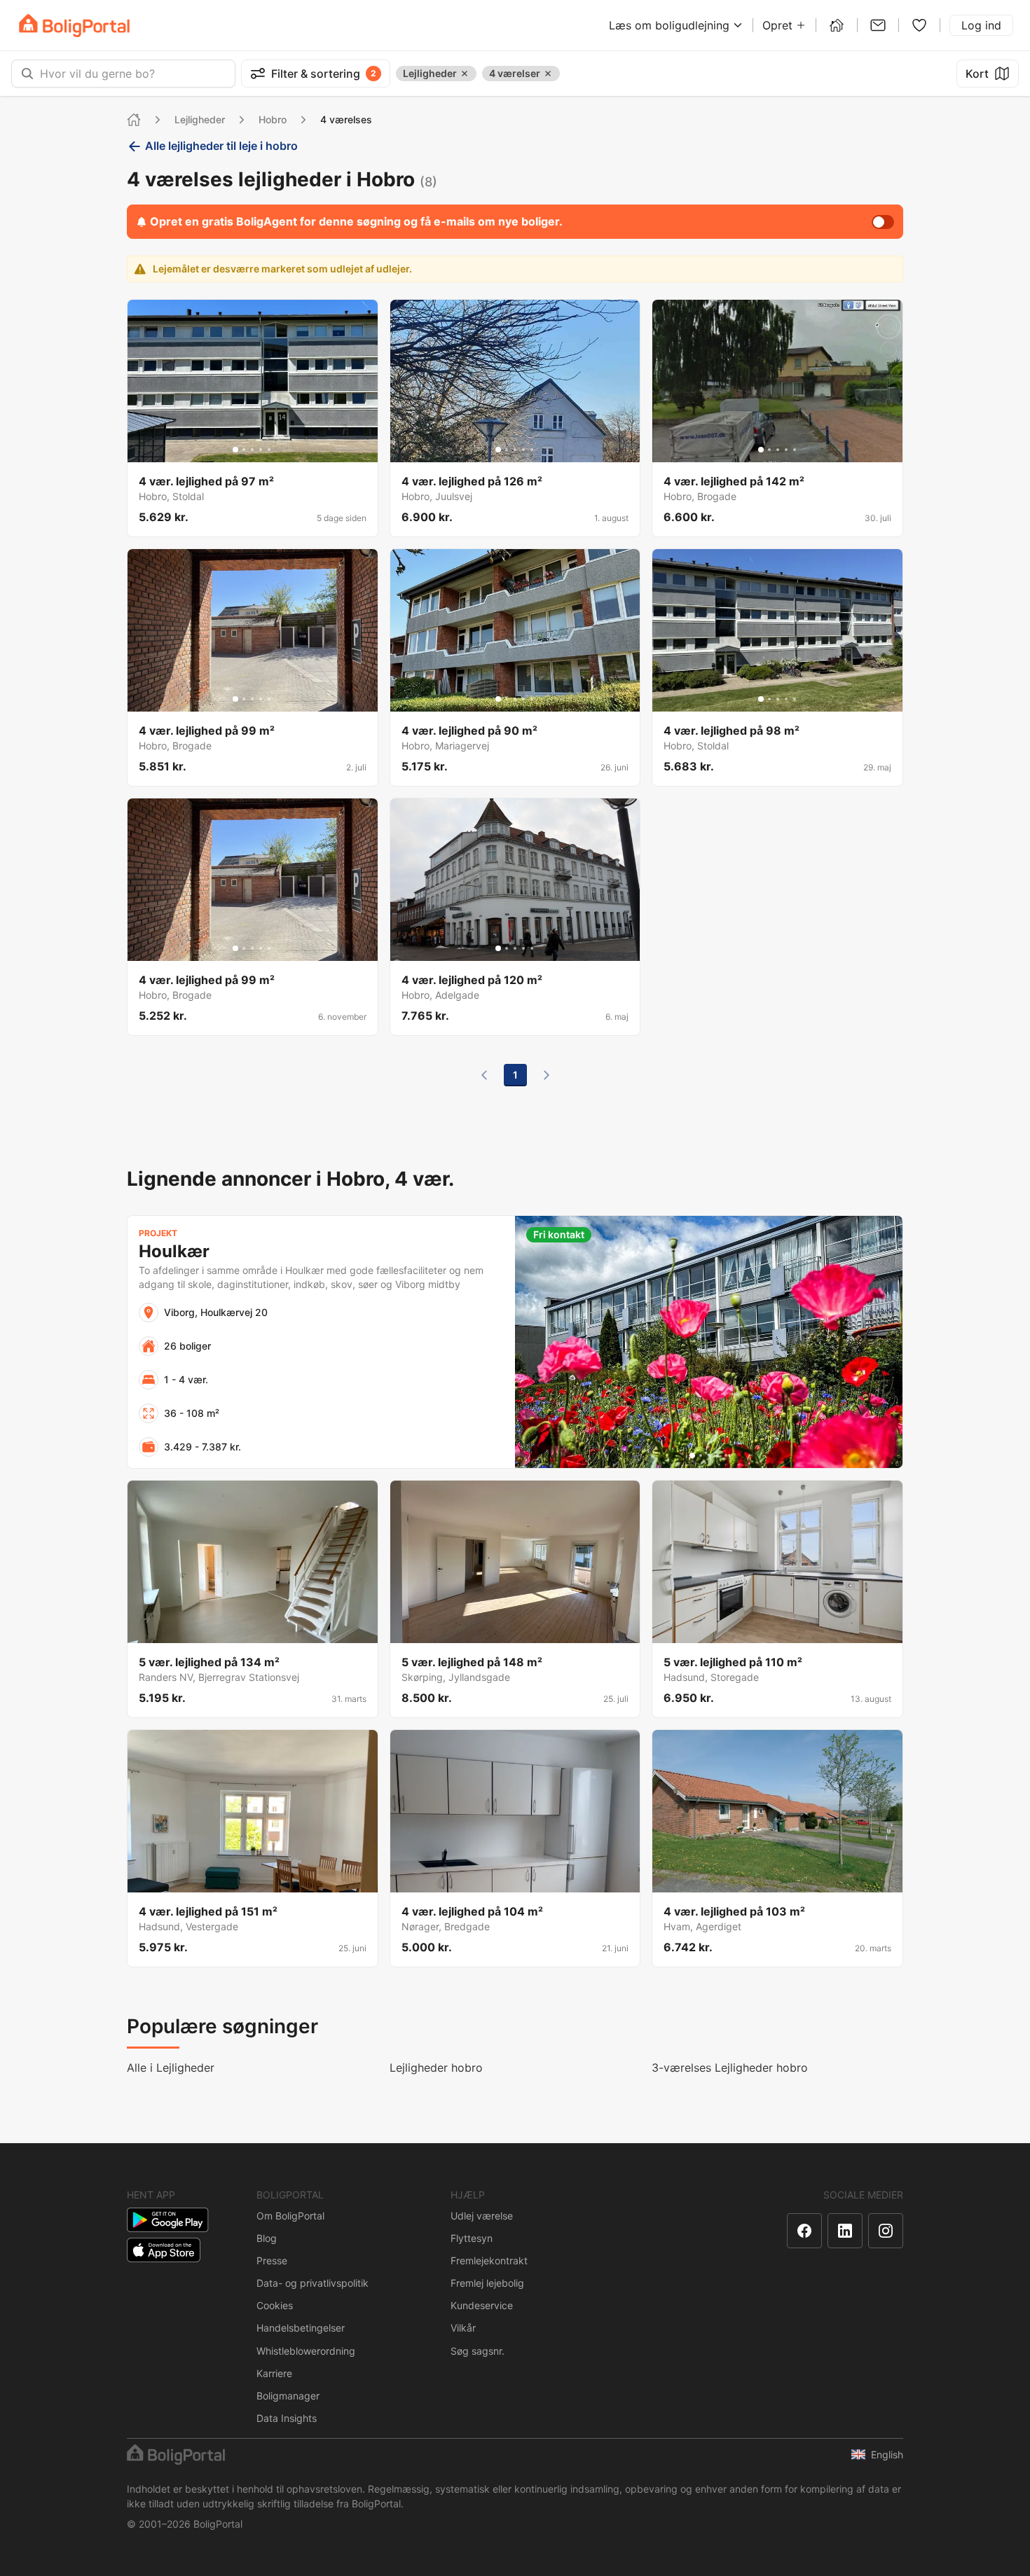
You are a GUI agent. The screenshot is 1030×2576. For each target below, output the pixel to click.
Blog (267, 2238)
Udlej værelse (482, 2216)
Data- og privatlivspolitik (313, 2283)
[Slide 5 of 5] (269, 450)
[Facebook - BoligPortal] (804, 2231)
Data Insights (287, 2418)
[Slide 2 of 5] (244, 450)
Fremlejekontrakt (489, 2260)
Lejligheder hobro (436, 2068)
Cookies (275, 2305)
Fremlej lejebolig (487, 2283)
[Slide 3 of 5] (252, 450)
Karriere (274, 2373)
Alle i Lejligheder (171, 2068)
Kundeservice (482, 2305)
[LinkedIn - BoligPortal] (845, 2231)
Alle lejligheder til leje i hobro (221, 146)
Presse (272, 2260)
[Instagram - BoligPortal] (886, 2231)
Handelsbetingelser (301, 2328)
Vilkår (463, 2328)
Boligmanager (288, 2396)
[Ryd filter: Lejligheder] (465, 74)
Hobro (273, 119)
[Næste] (547, 1075)
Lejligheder (200, 119)
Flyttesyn (472, 2238)
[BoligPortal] (74, 26)
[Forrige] (484, 1075)
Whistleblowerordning (306, 2351)
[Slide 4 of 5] (261, 450)
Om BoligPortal (290, 2216)
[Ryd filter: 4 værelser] (548, 74)
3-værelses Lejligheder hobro (730, 2068)
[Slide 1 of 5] (235, 450)
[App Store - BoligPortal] (164, 2250)
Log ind (981, 25)
